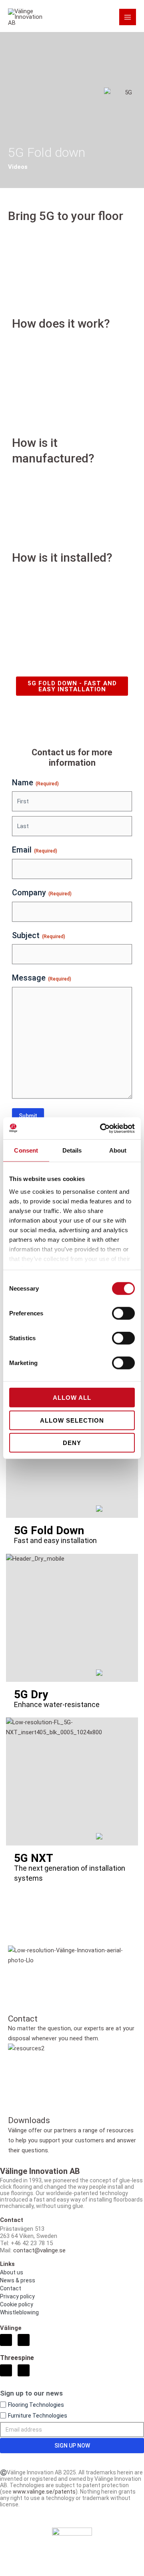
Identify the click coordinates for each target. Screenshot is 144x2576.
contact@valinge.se (39, 2250)
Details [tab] (72, 1150)
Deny (72, 1443)
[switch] (123, 1313)
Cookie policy (17, 2304)
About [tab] (118, 1150)
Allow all (72, 1398)
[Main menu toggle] (128, 17)
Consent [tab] (26, 1150)
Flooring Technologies (36, 2405)
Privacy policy (17, 2296)
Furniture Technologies (38, 2416)
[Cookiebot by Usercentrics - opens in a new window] (102, 1128)
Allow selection (72, 1420)
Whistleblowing (19, 2312)
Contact (11, 2288)
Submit (28, 1116)
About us (12, 2272)
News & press (18, 2280)
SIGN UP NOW (72, 2446)
